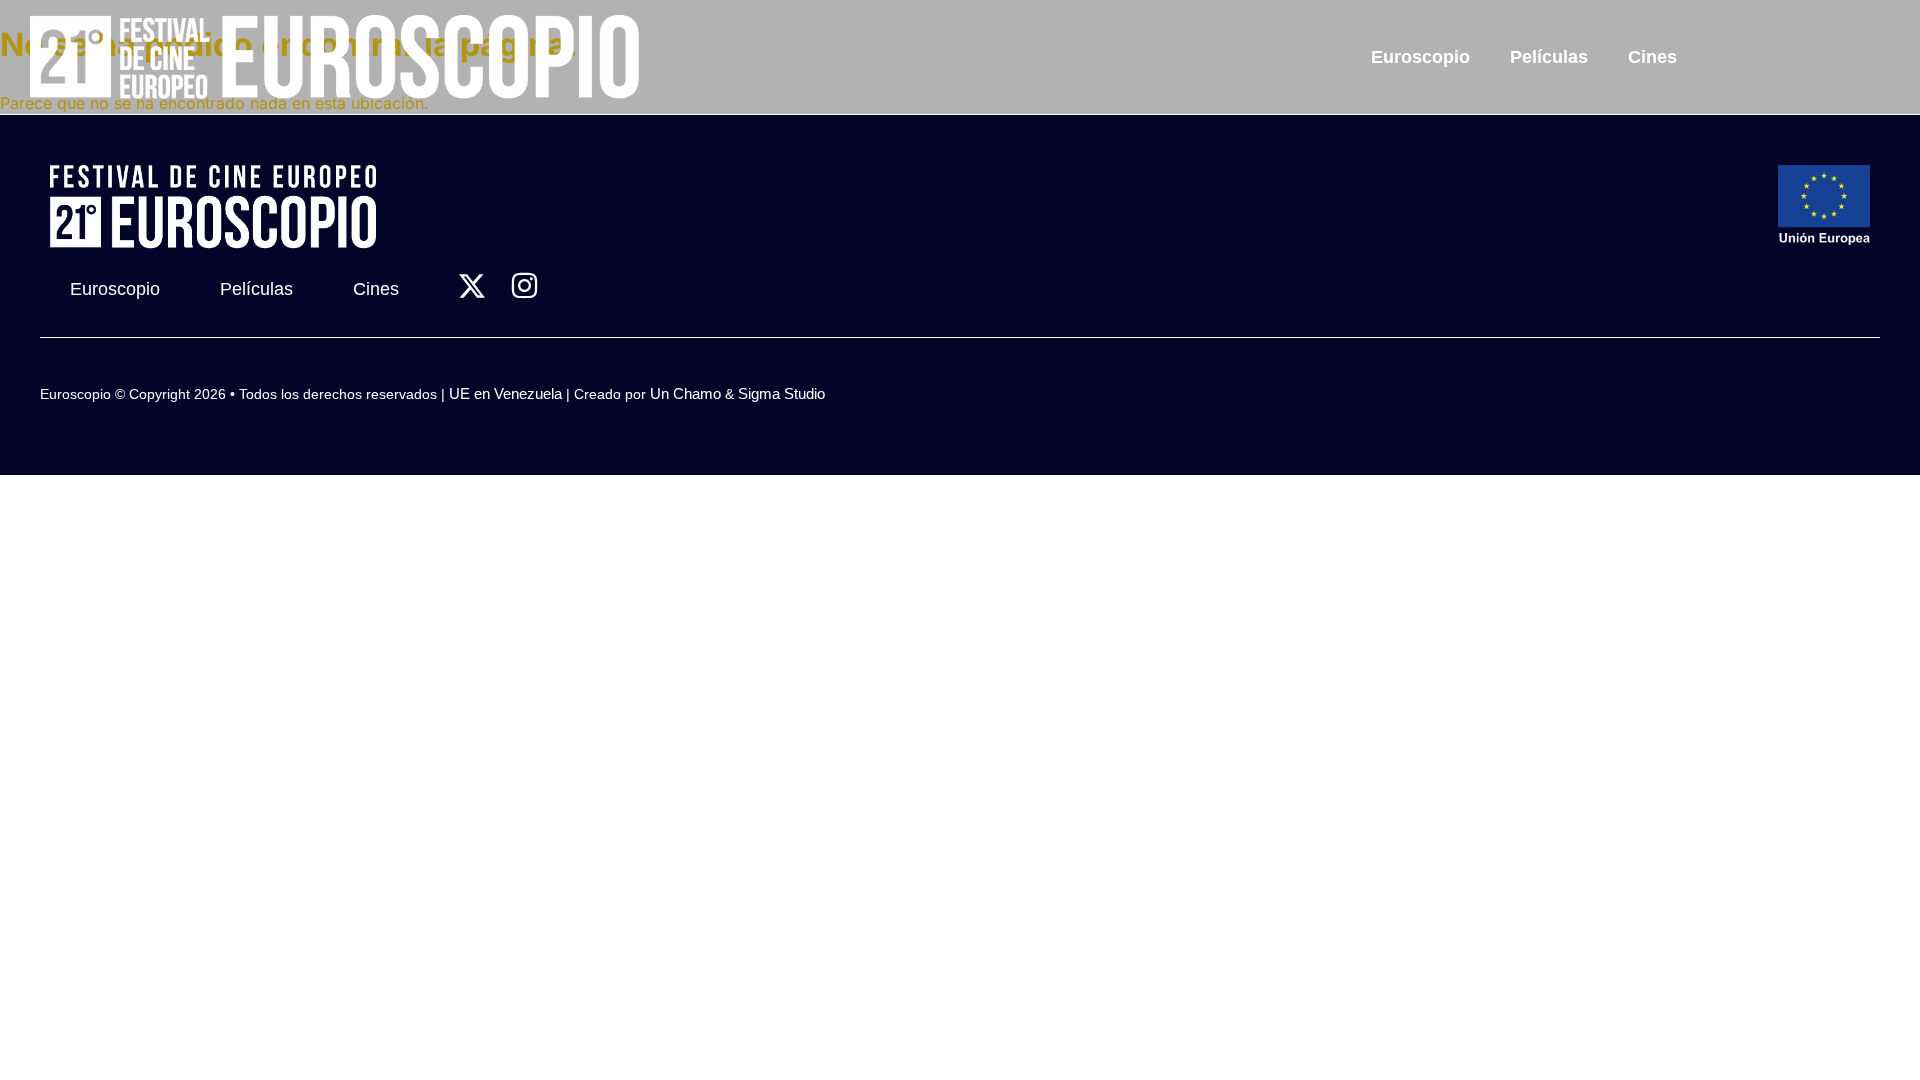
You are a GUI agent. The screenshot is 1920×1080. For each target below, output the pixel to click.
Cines (1652, 57)
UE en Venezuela (505, 393)
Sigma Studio (781, 393)
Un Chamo (685, 393)
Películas (1549, 57)
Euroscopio (1420, 57)
